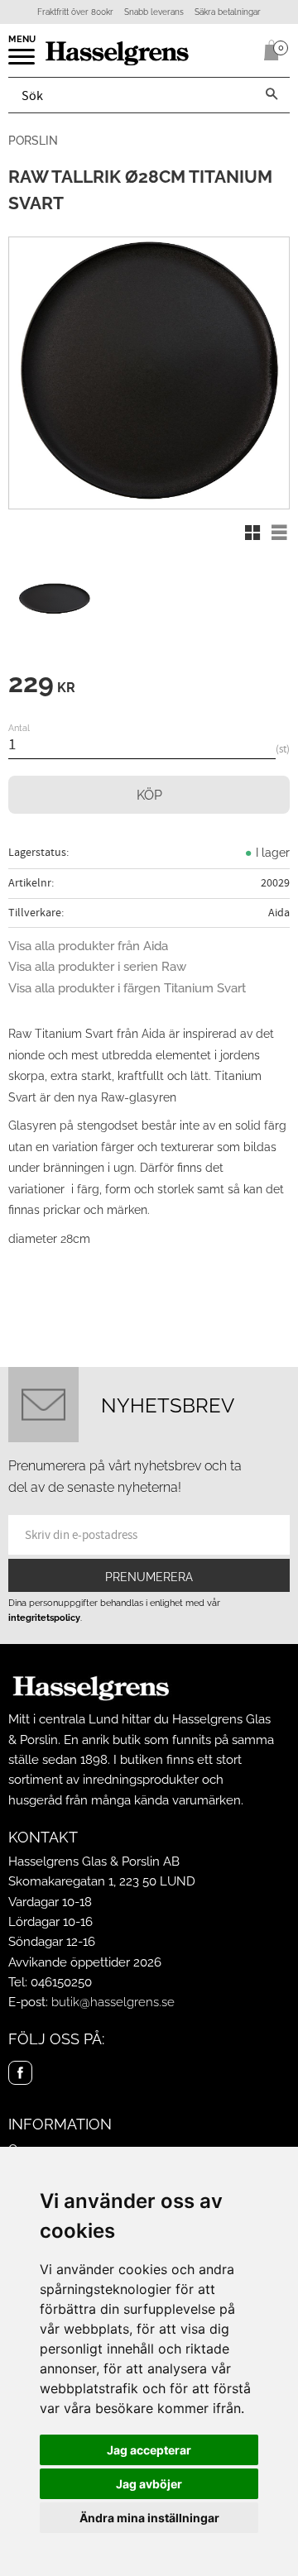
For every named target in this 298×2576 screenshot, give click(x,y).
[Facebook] (20, 2073)
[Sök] (272, 95)
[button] (23, 62)
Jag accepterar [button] (149, 2450)
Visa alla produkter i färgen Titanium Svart (127, 988)
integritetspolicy (44, 1618)
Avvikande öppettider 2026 (85, 1962)
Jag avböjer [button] (149, 2484)
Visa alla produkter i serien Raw (97, 967)
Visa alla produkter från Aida (88, 946)
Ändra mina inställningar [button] (149, 2518)
